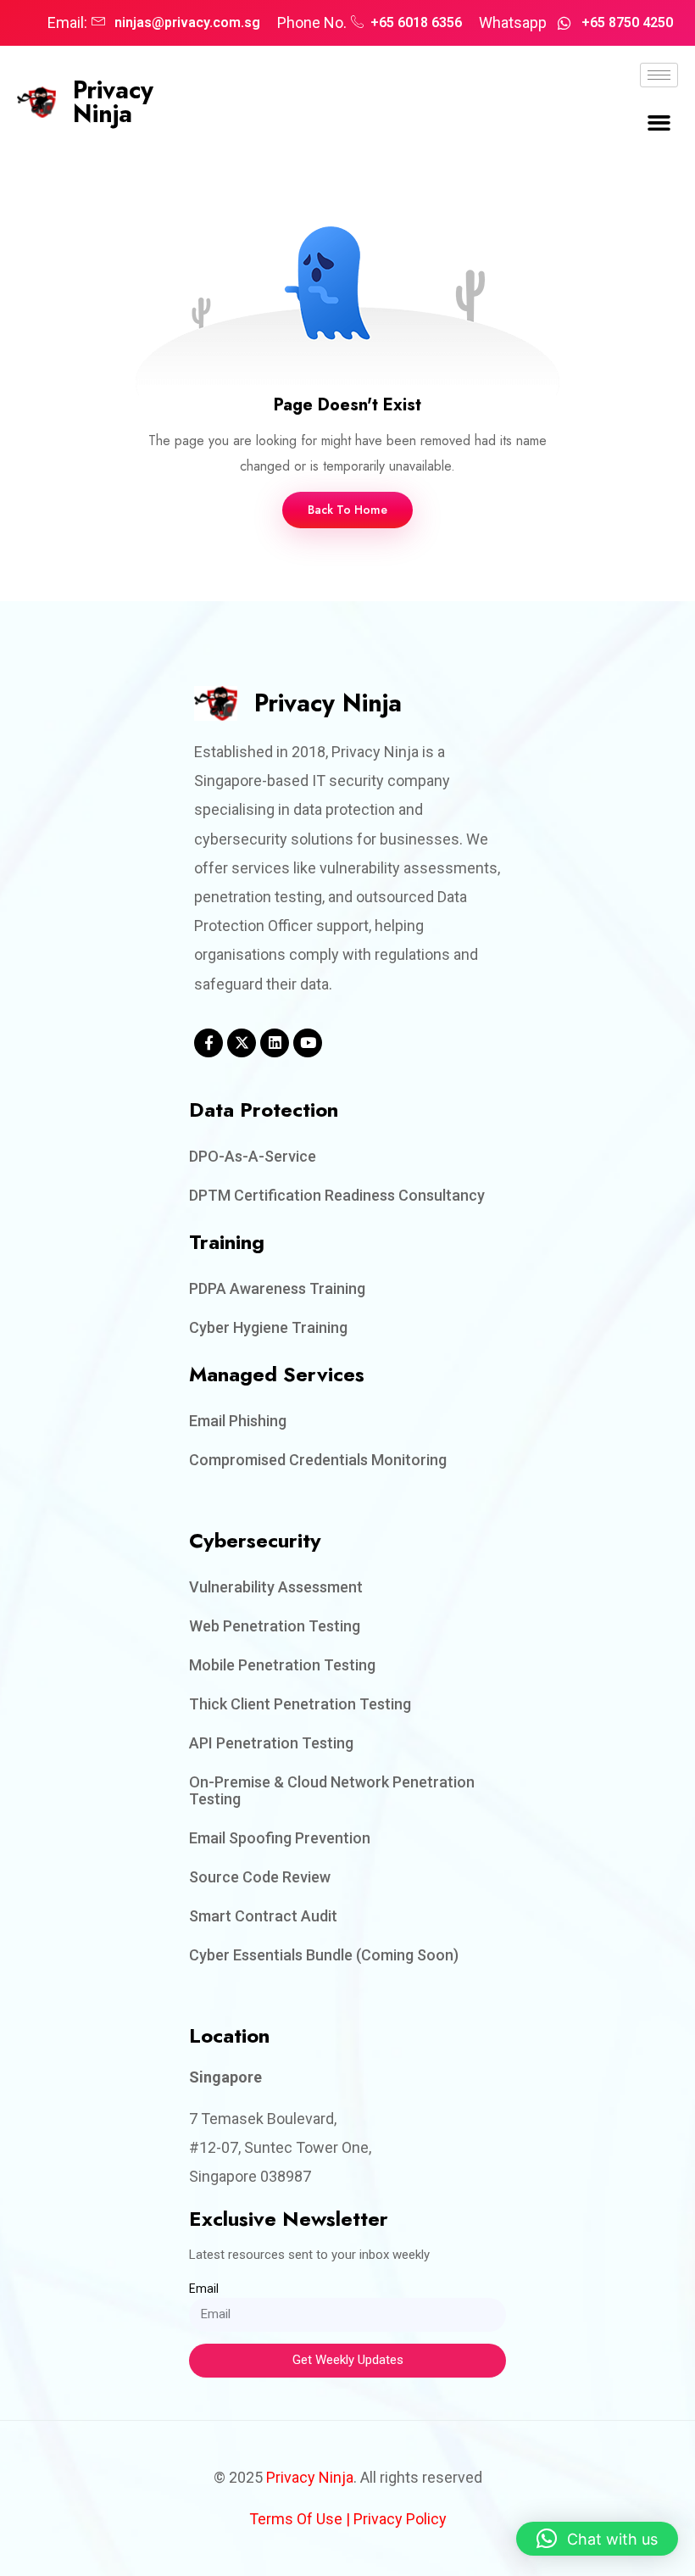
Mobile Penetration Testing (282, 1665)
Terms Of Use (296, 2519)
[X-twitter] (242, 1043)
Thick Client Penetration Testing (300, 1704)
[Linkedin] (275, 1043)
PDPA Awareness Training (277, 1288)
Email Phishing (238, 1421)
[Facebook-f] (208, 1043)
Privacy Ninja (113, 102)
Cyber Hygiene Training (268, 1327)
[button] (659, 123)
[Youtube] (308, 1043)
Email (204, 2289)
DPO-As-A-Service (253, 1156)
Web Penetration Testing (275, 1626)
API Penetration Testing (271, 1743)
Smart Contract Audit (263, 1916)
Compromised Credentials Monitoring (318, 1460)
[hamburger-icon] (659, 75)
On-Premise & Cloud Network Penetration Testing (332, 1790)
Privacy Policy (400, 2519)
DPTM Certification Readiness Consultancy (337, 1195)
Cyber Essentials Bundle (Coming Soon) (324, 1955)
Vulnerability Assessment (276, 1587)
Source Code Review (260, 1877)
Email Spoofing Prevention (280, 1838)
